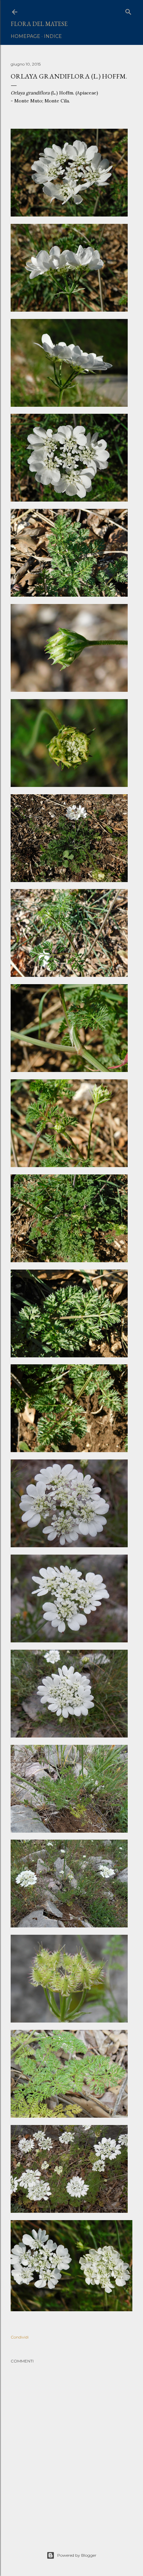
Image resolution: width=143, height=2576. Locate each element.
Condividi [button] (20, 2337)
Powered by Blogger (77, 2555)
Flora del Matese (39, 24)
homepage (25, 36)
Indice (53, 36)
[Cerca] (128, 10)
